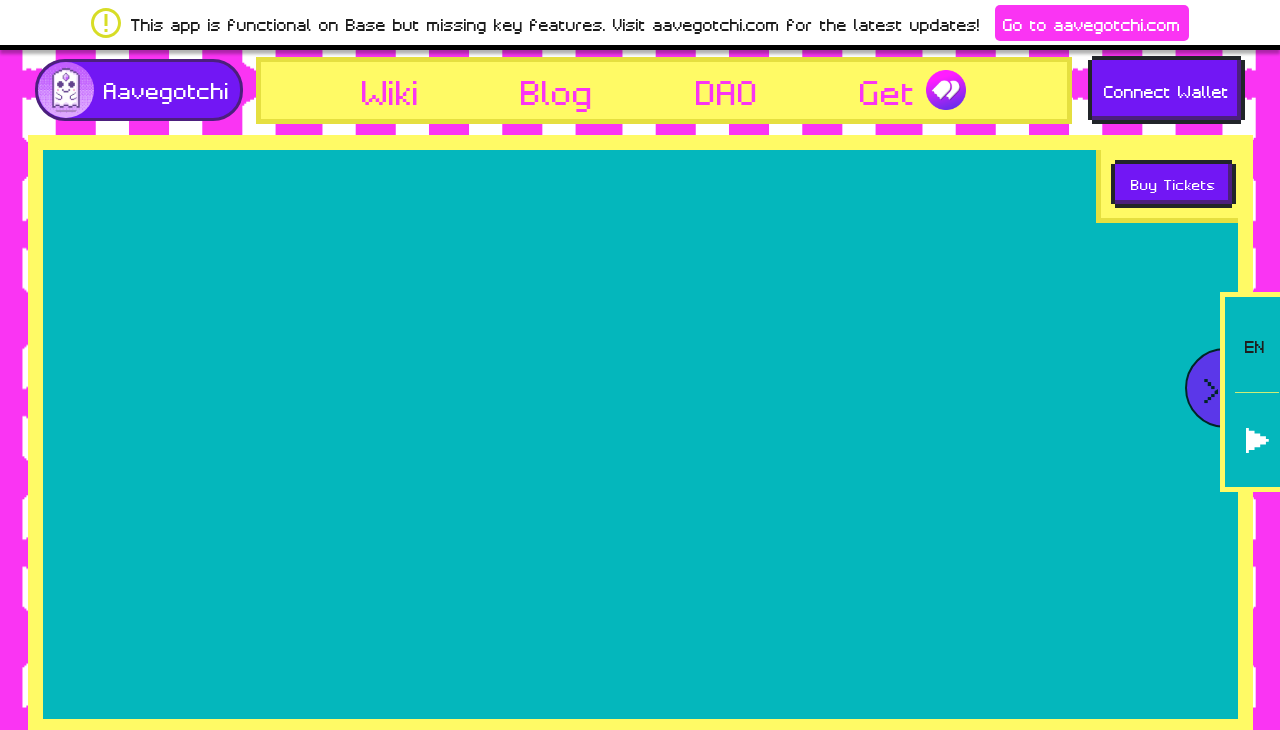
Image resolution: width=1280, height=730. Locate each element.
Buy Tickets (1173, 183)
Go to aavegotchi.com (1092, 23)
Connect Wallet (1166, 90)
